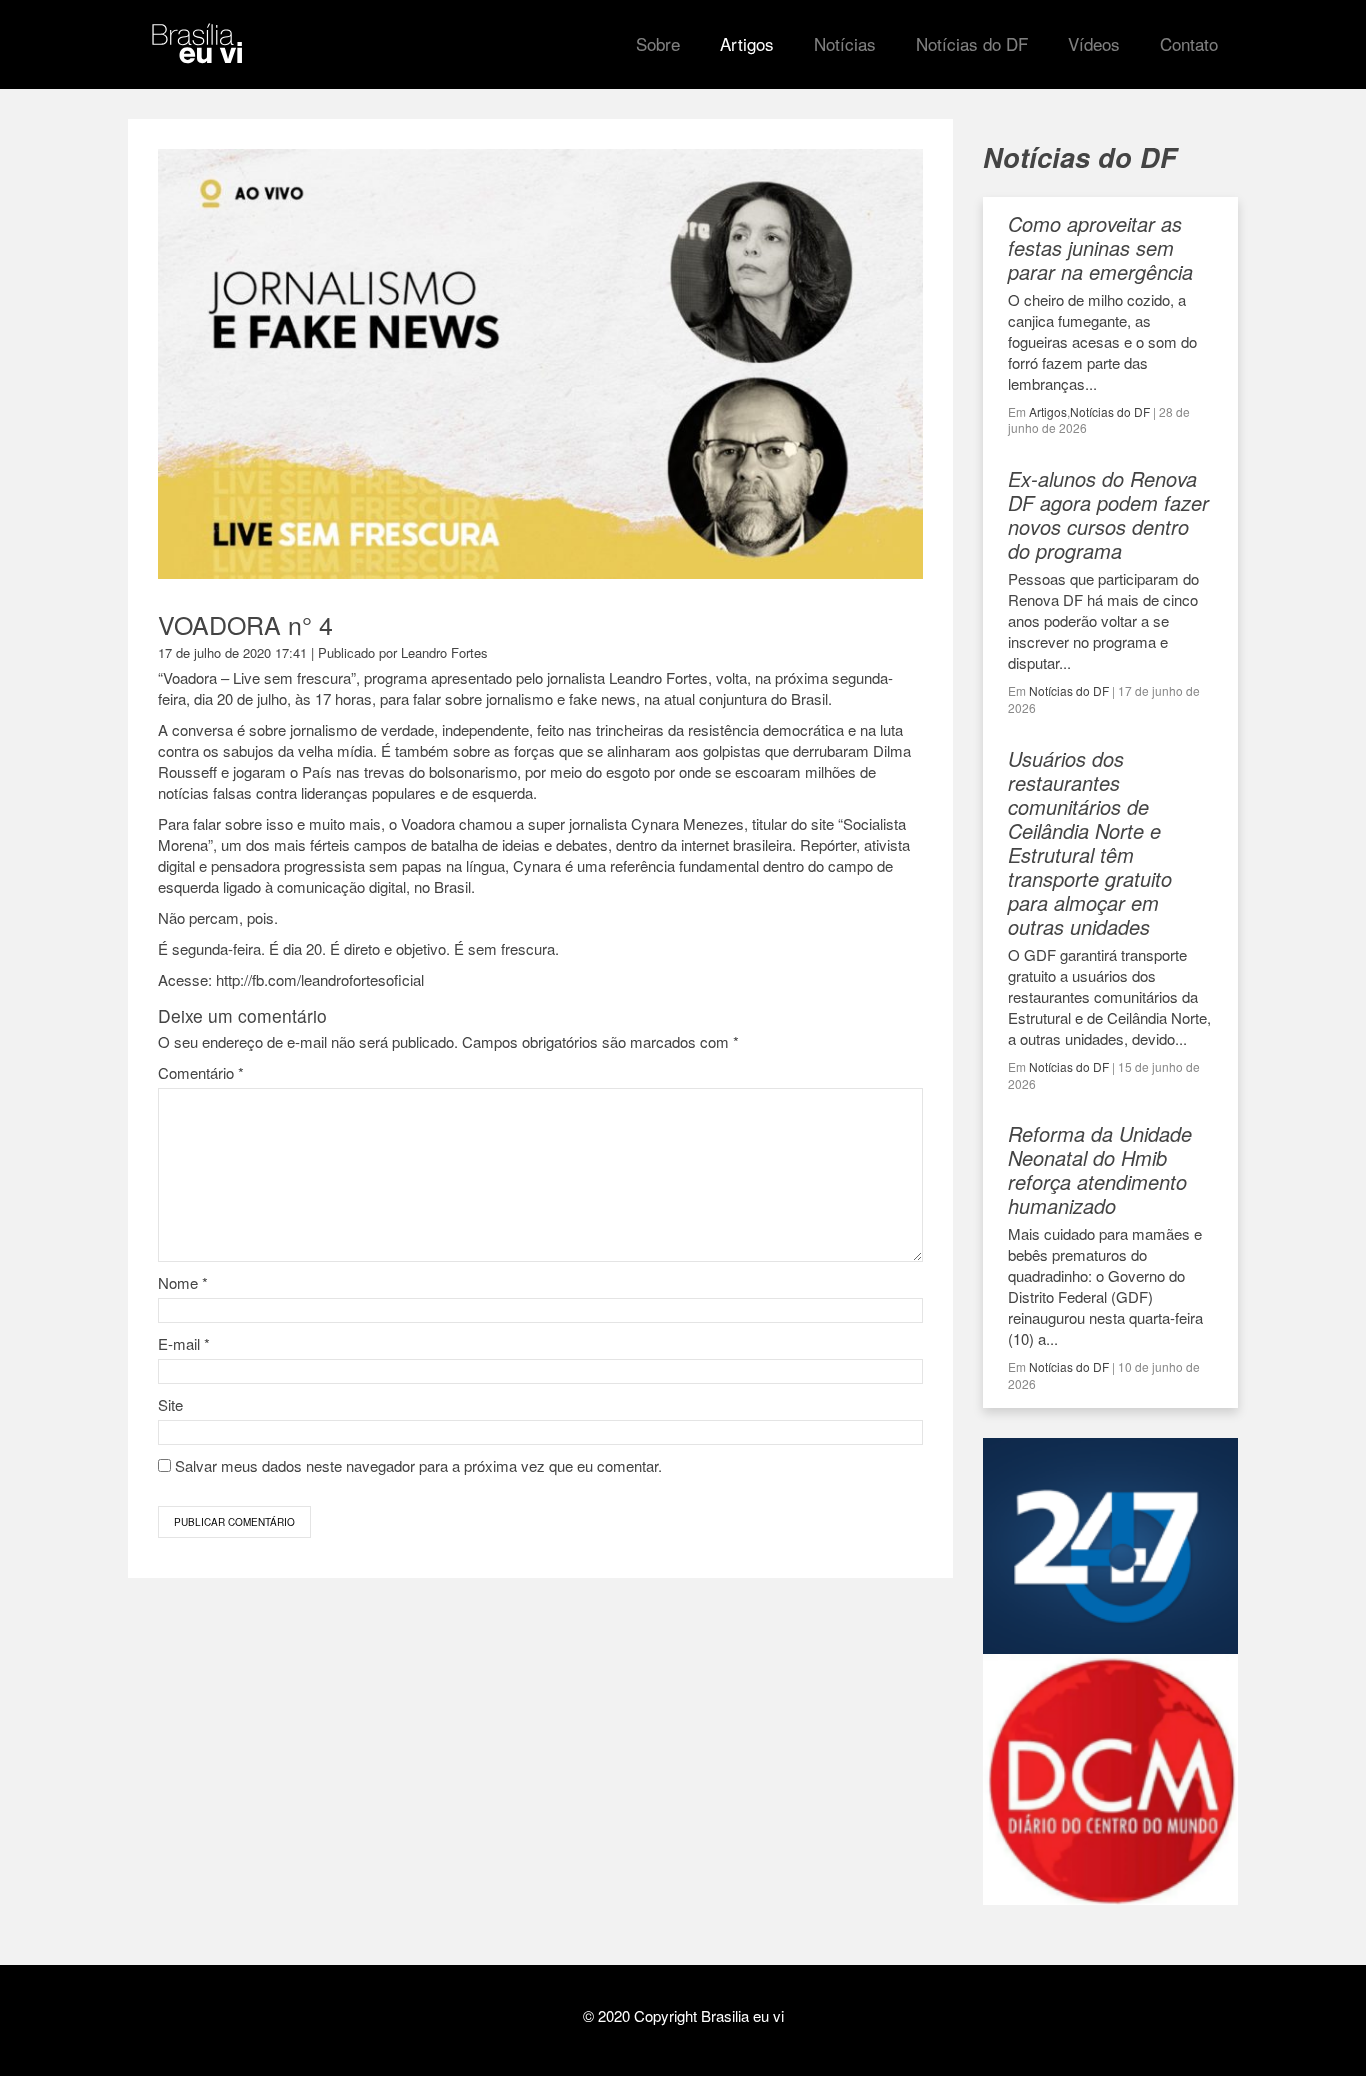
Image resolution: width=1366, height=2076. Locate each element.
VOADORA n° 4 (245, 624)
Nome (183, 1282)
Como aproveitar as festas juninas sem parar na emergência (1100, 247)
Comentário (201, 1072)
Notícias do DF (1110, 411)
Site (170, 1404)
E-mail (184, 1343)
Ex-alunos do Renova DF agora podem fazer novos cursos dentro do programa (1108, 514)
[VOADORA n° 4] (540, 569)
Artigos (1048, 411)
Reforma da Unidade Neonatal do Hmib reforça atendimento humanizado (1100, 1169)
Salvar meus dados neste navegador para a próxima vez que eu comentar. (418, 1465)
